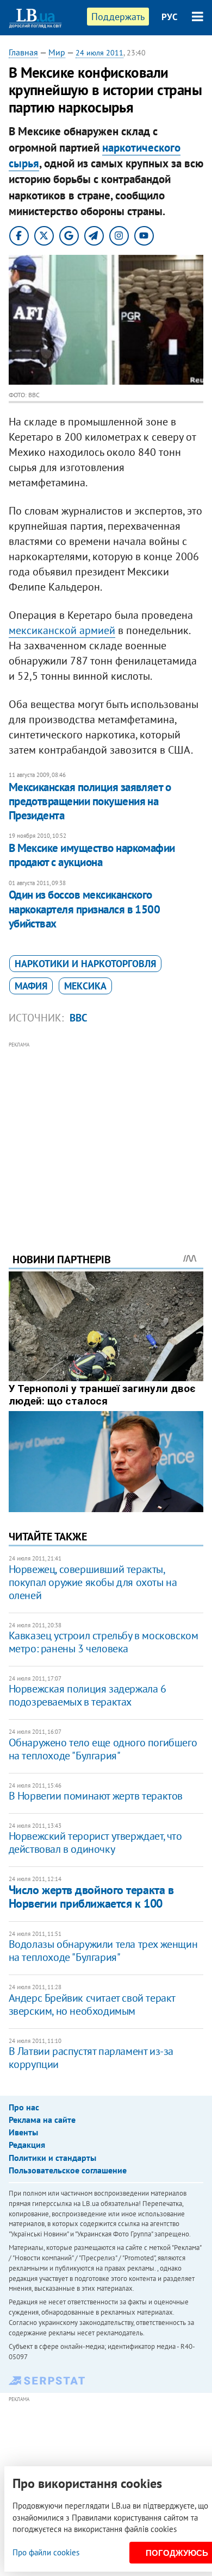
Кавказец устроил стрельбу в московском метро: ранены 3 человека (104, 1642)
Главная (23, 52)
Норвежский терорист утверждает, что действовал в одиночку (95, 1842)
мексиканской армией (62, 630)
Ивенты (23, 2132)
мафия (31, 986)
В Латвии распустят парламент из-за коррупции (91, 2058)
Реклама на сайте (42, 2120)
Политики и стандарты (52, 2158)
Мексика (85, 986)
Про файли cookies (46, 2552)
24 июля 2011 (99, 53)
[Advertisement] (106, 1132)
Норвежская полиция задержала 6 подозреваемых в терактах (88, 1695)
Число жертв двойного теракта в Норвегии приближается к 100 (91, 1897)
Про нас (24, 2107)
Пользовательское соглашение (68, 2170)
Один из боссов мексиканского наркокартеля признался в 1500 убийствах (85, 909)
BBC (79, 1018)
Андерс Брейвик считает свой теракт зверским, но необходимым (92, 2004)
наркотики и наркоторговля (85, 964)
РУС (170, 17)
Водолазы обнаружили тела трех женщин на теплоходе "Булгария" (103, 1951)
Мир (57, 52)
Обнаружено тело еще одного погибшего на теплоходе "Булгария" (103, 1749)
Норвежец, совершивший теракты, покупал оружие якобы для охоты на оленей (93, 1582)
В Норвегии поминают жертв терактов (96, 1796)
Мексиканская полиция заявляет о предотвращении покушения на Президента (90, 801)
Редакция (27, 2145)
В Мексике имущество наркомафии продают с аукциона (92, 855)
